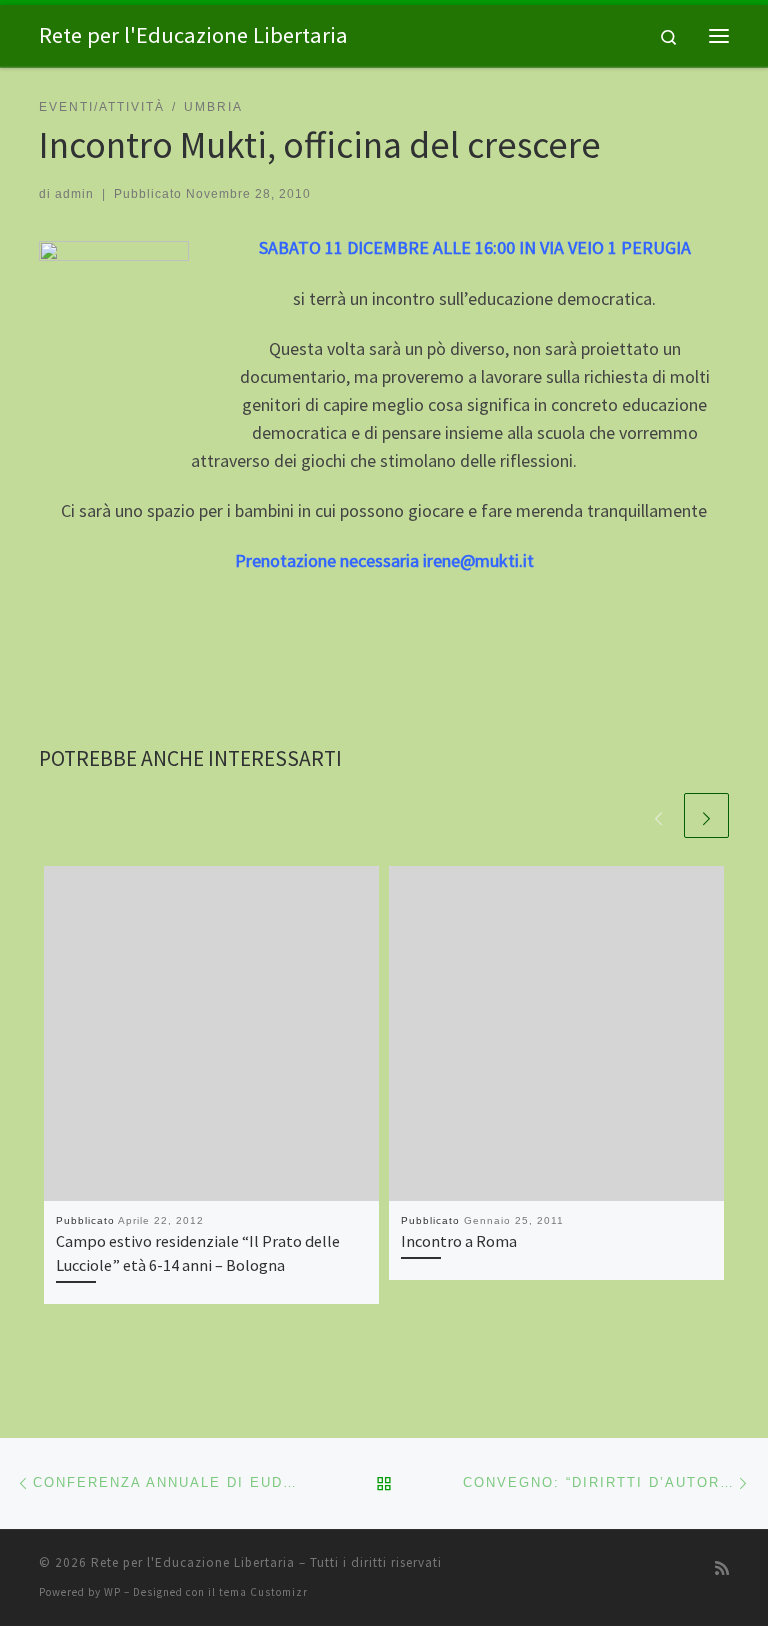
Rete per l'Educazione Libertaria (193, 1562)
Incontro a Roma (459, 1241)
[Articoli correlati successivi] (706, 815)
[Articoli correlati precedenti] (658, 815)
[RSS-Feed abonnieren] (722, 1568)
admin (74, 194)
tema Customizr (263, 1592)
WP (112, 1592)
